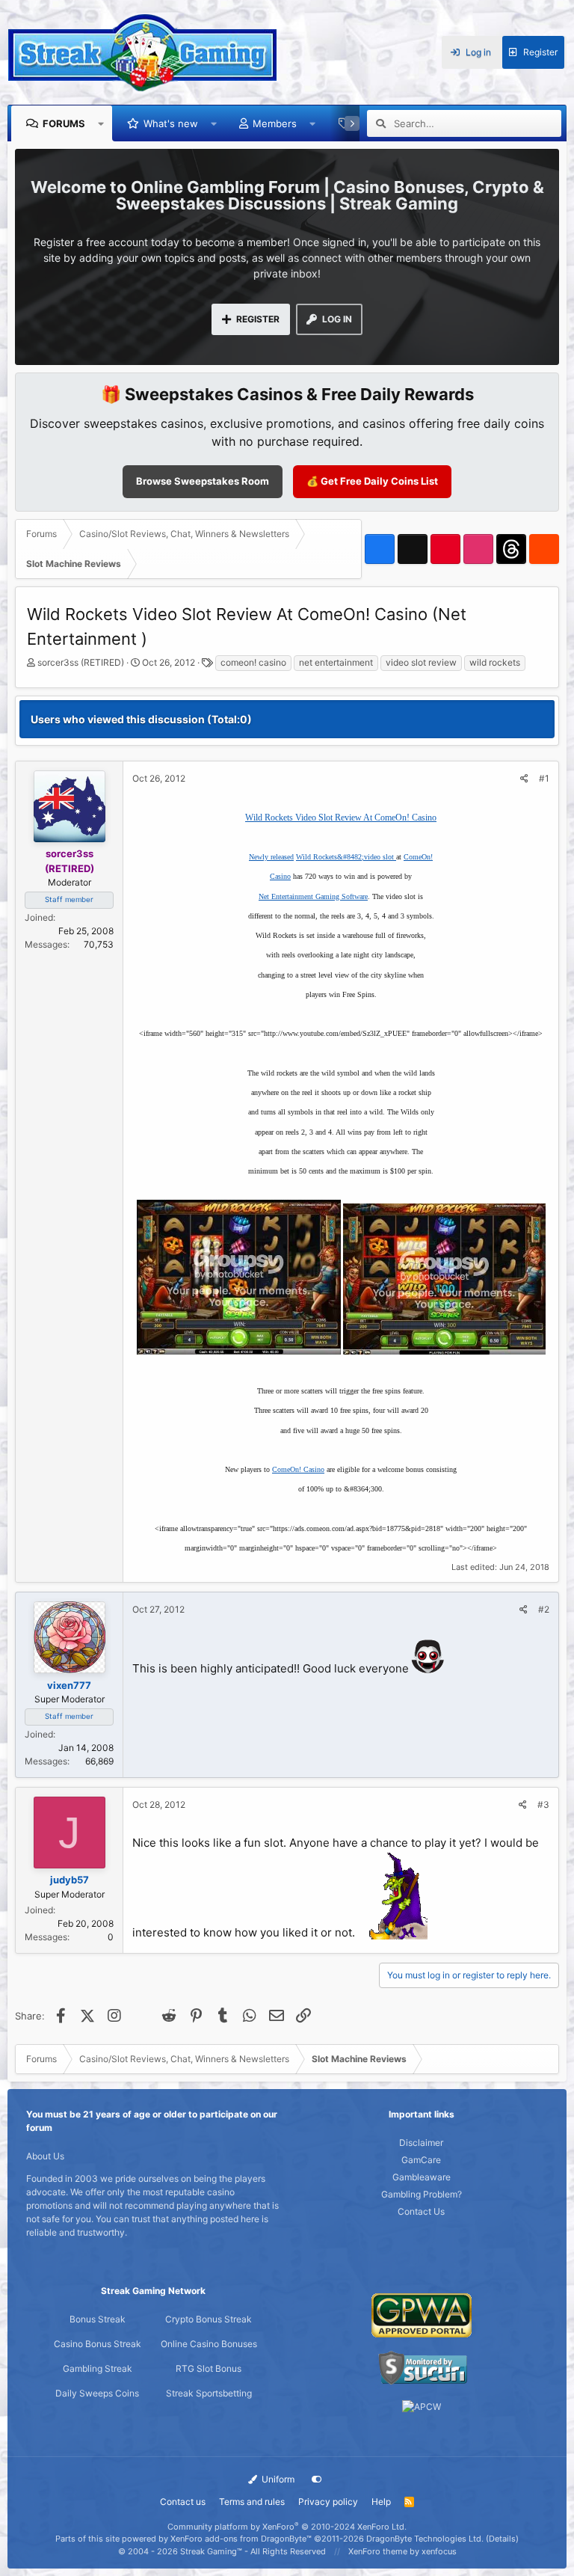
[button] (101, 123)
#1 (544, 778)
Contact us (183, 2502)
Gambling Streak (98, 2368)
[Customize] (317, 2480)
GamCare (421, 2160)
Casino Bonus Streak (98, 2344)
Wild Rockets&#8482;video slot (346, 857)
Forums (64, 123)
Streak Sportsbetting (209, 2393)
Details (502, 2539)
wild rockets (495, 662)
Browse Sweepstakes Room (203, 481)
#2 (544, 1609)
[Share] (524, 779)
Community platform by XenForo (287, 2527)
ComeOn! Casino (298, 1469)
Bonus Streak (98, 2319)
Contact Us (421, 2211)
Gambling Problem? (422, 2194)
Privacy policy (328, 2502)
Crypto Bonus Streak (209, 2319)
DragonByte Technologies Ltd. (425, 2539)
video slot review (421, 662)
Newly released (271, 857)
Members (275, 123)
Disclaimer (421, 2143)
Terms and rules (252, 2502)
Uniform (277, 2479)
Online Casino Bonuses (209, 2344)
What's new (171, 123)
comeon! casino (253, 662)
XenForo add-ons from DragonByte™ (241, 2539)
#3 (543, 1804)
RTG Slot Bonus (209, 2368)
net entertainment (336, 662)
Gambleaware (422, 2177)
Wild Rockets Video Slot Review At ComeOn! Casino (341, 818)
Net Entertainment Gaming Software (313, 896)
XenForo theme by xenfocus (402, 2551)
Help (381, 2502)
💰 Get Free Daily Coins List (372, 481)
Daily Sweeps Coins (97, 2393)
